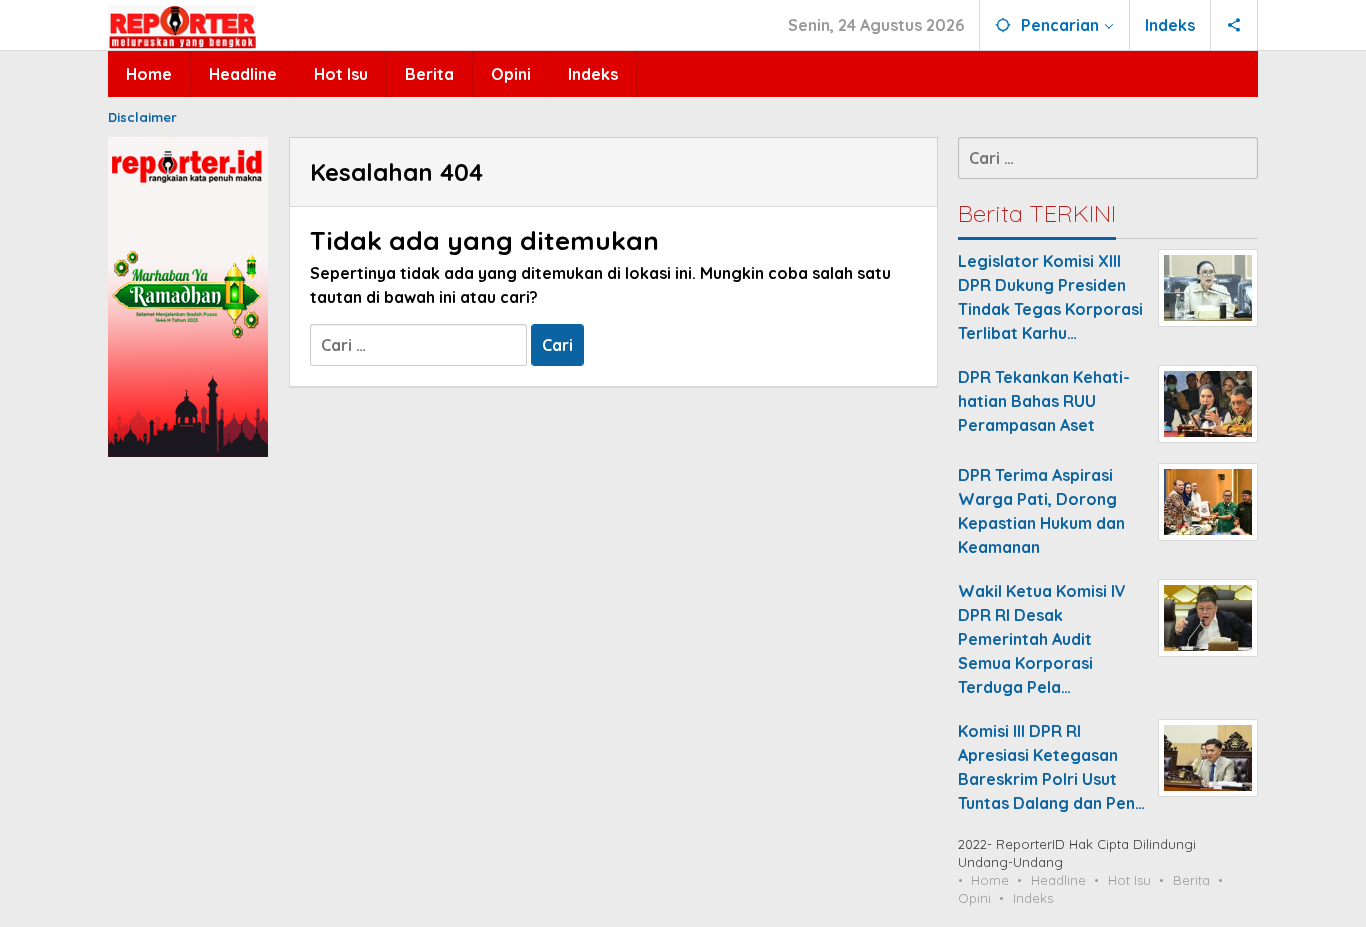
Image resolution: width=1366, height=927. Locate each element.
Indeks (1033, 898)
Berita (1191, 880)
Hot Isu (1129, 880)
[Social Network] (1234, 25)
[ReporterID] (182, 26)
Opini (974, 898)
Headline (1058, 880)
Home (990, 880)
